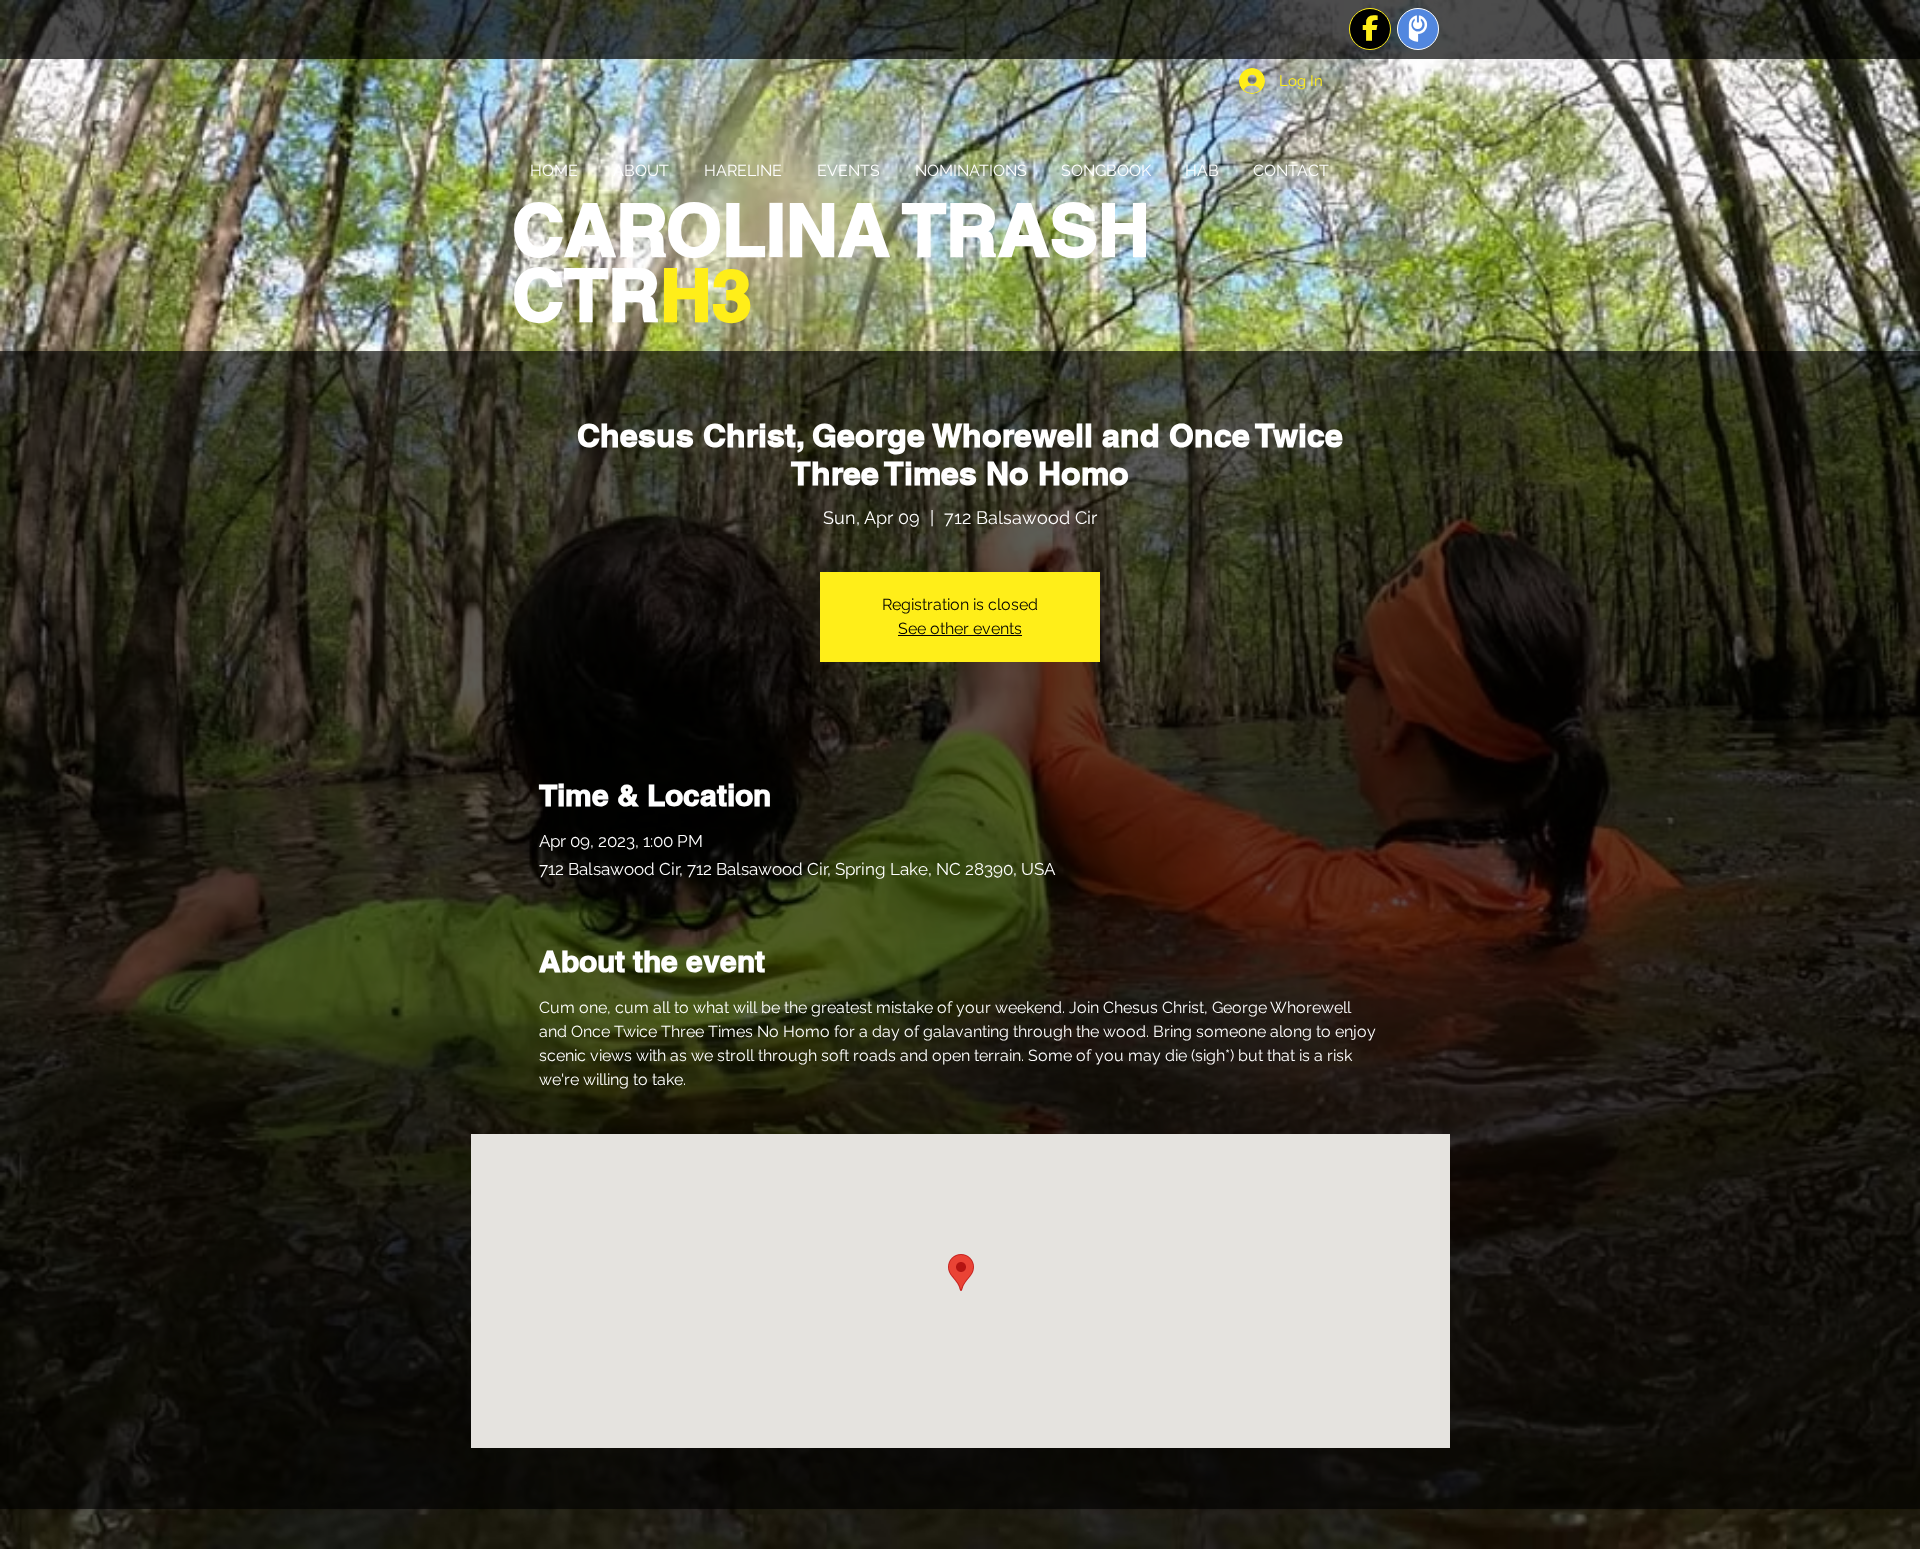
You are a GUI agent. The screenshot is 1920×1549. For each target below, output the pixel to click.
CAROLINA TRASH (831, 229)
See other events (960, 628)
